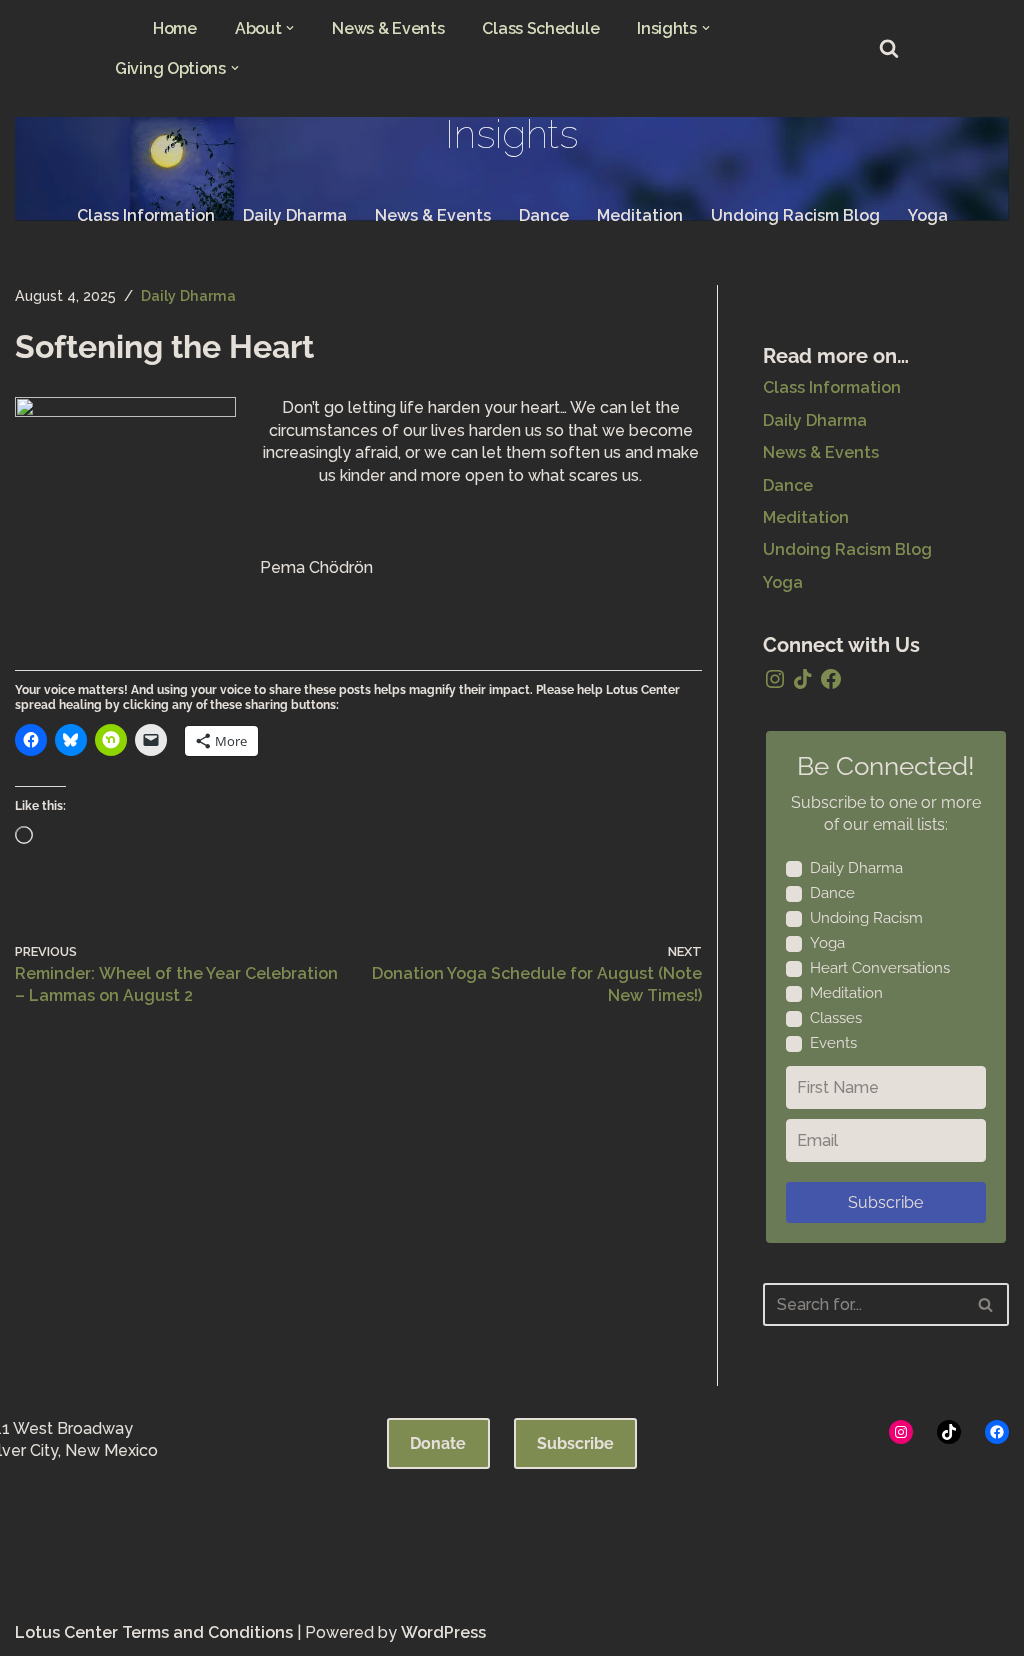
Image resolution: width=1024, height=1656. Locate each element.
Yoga (928, 215)
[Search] (889, 48)
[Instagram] (775, 679)
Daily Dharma (295, 215)
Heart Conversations (880, 968)
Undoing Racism (866, 918)
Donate (438, 1443)
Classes (836, 1018)
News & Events (388, 28)
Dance (544, 215)
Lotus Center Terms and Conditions (154, 1632)
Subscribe (885, 1202)
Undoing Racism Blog (795, 215)
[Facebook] (831, 679)
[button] (290, 28)
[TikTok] (803, 679)
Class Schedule (540, 28)
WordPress (443, 1632)
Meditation (640, 215)
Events (833, 1043)
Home (175, 28)
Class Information (146, 215)
